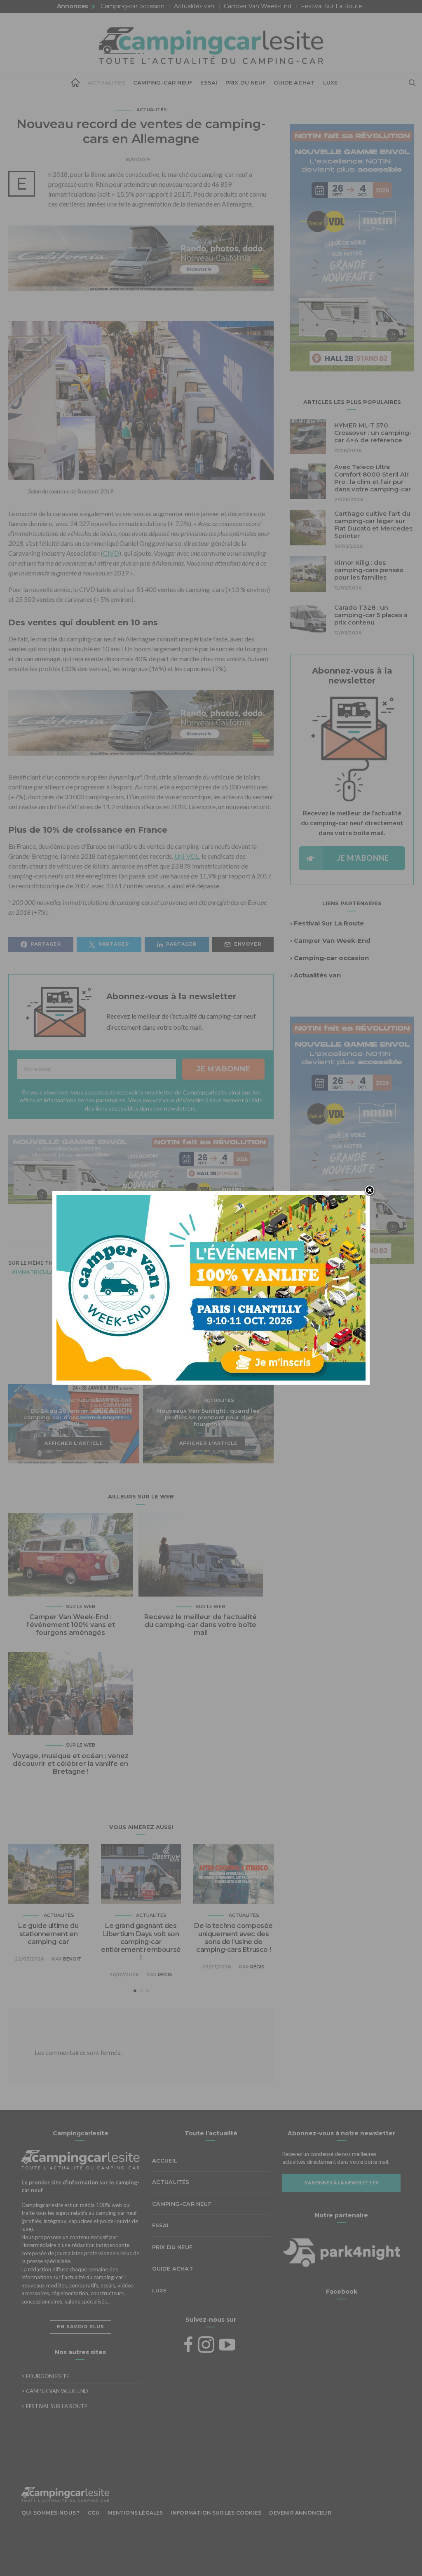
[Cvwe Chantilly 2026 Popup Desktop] (211, 1287)
